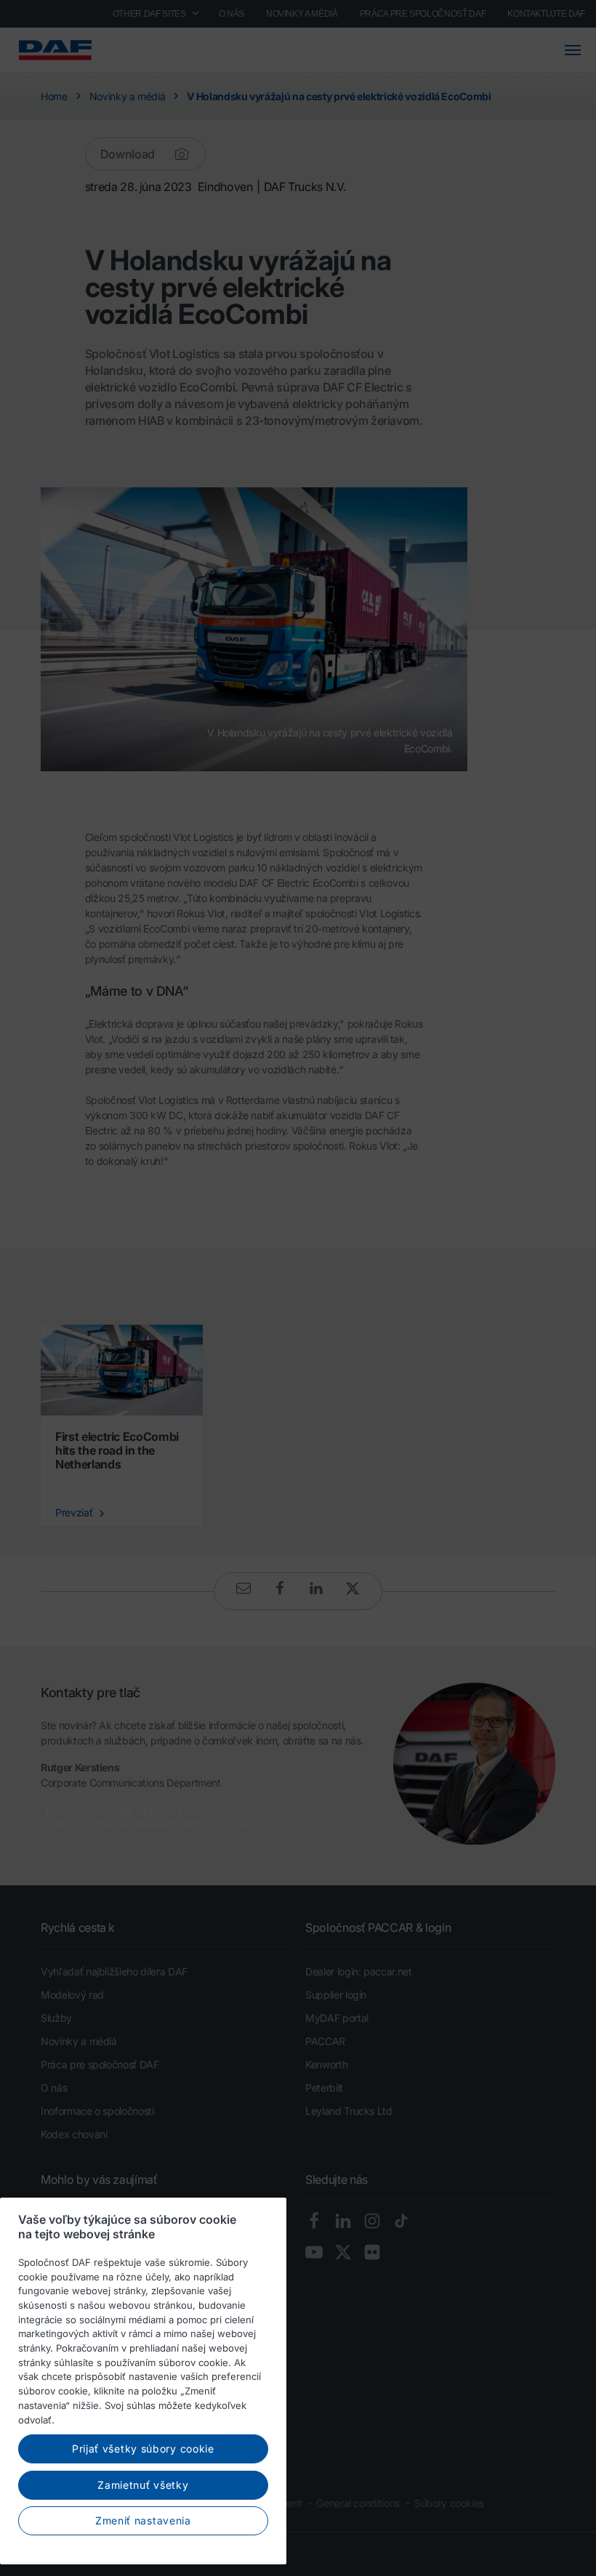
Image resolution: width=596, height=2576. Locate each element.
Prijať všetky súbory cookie (143, 2449)
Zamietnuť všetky (143, 2485)
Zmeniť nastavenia (143, 2520)
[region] (143, 2381)
